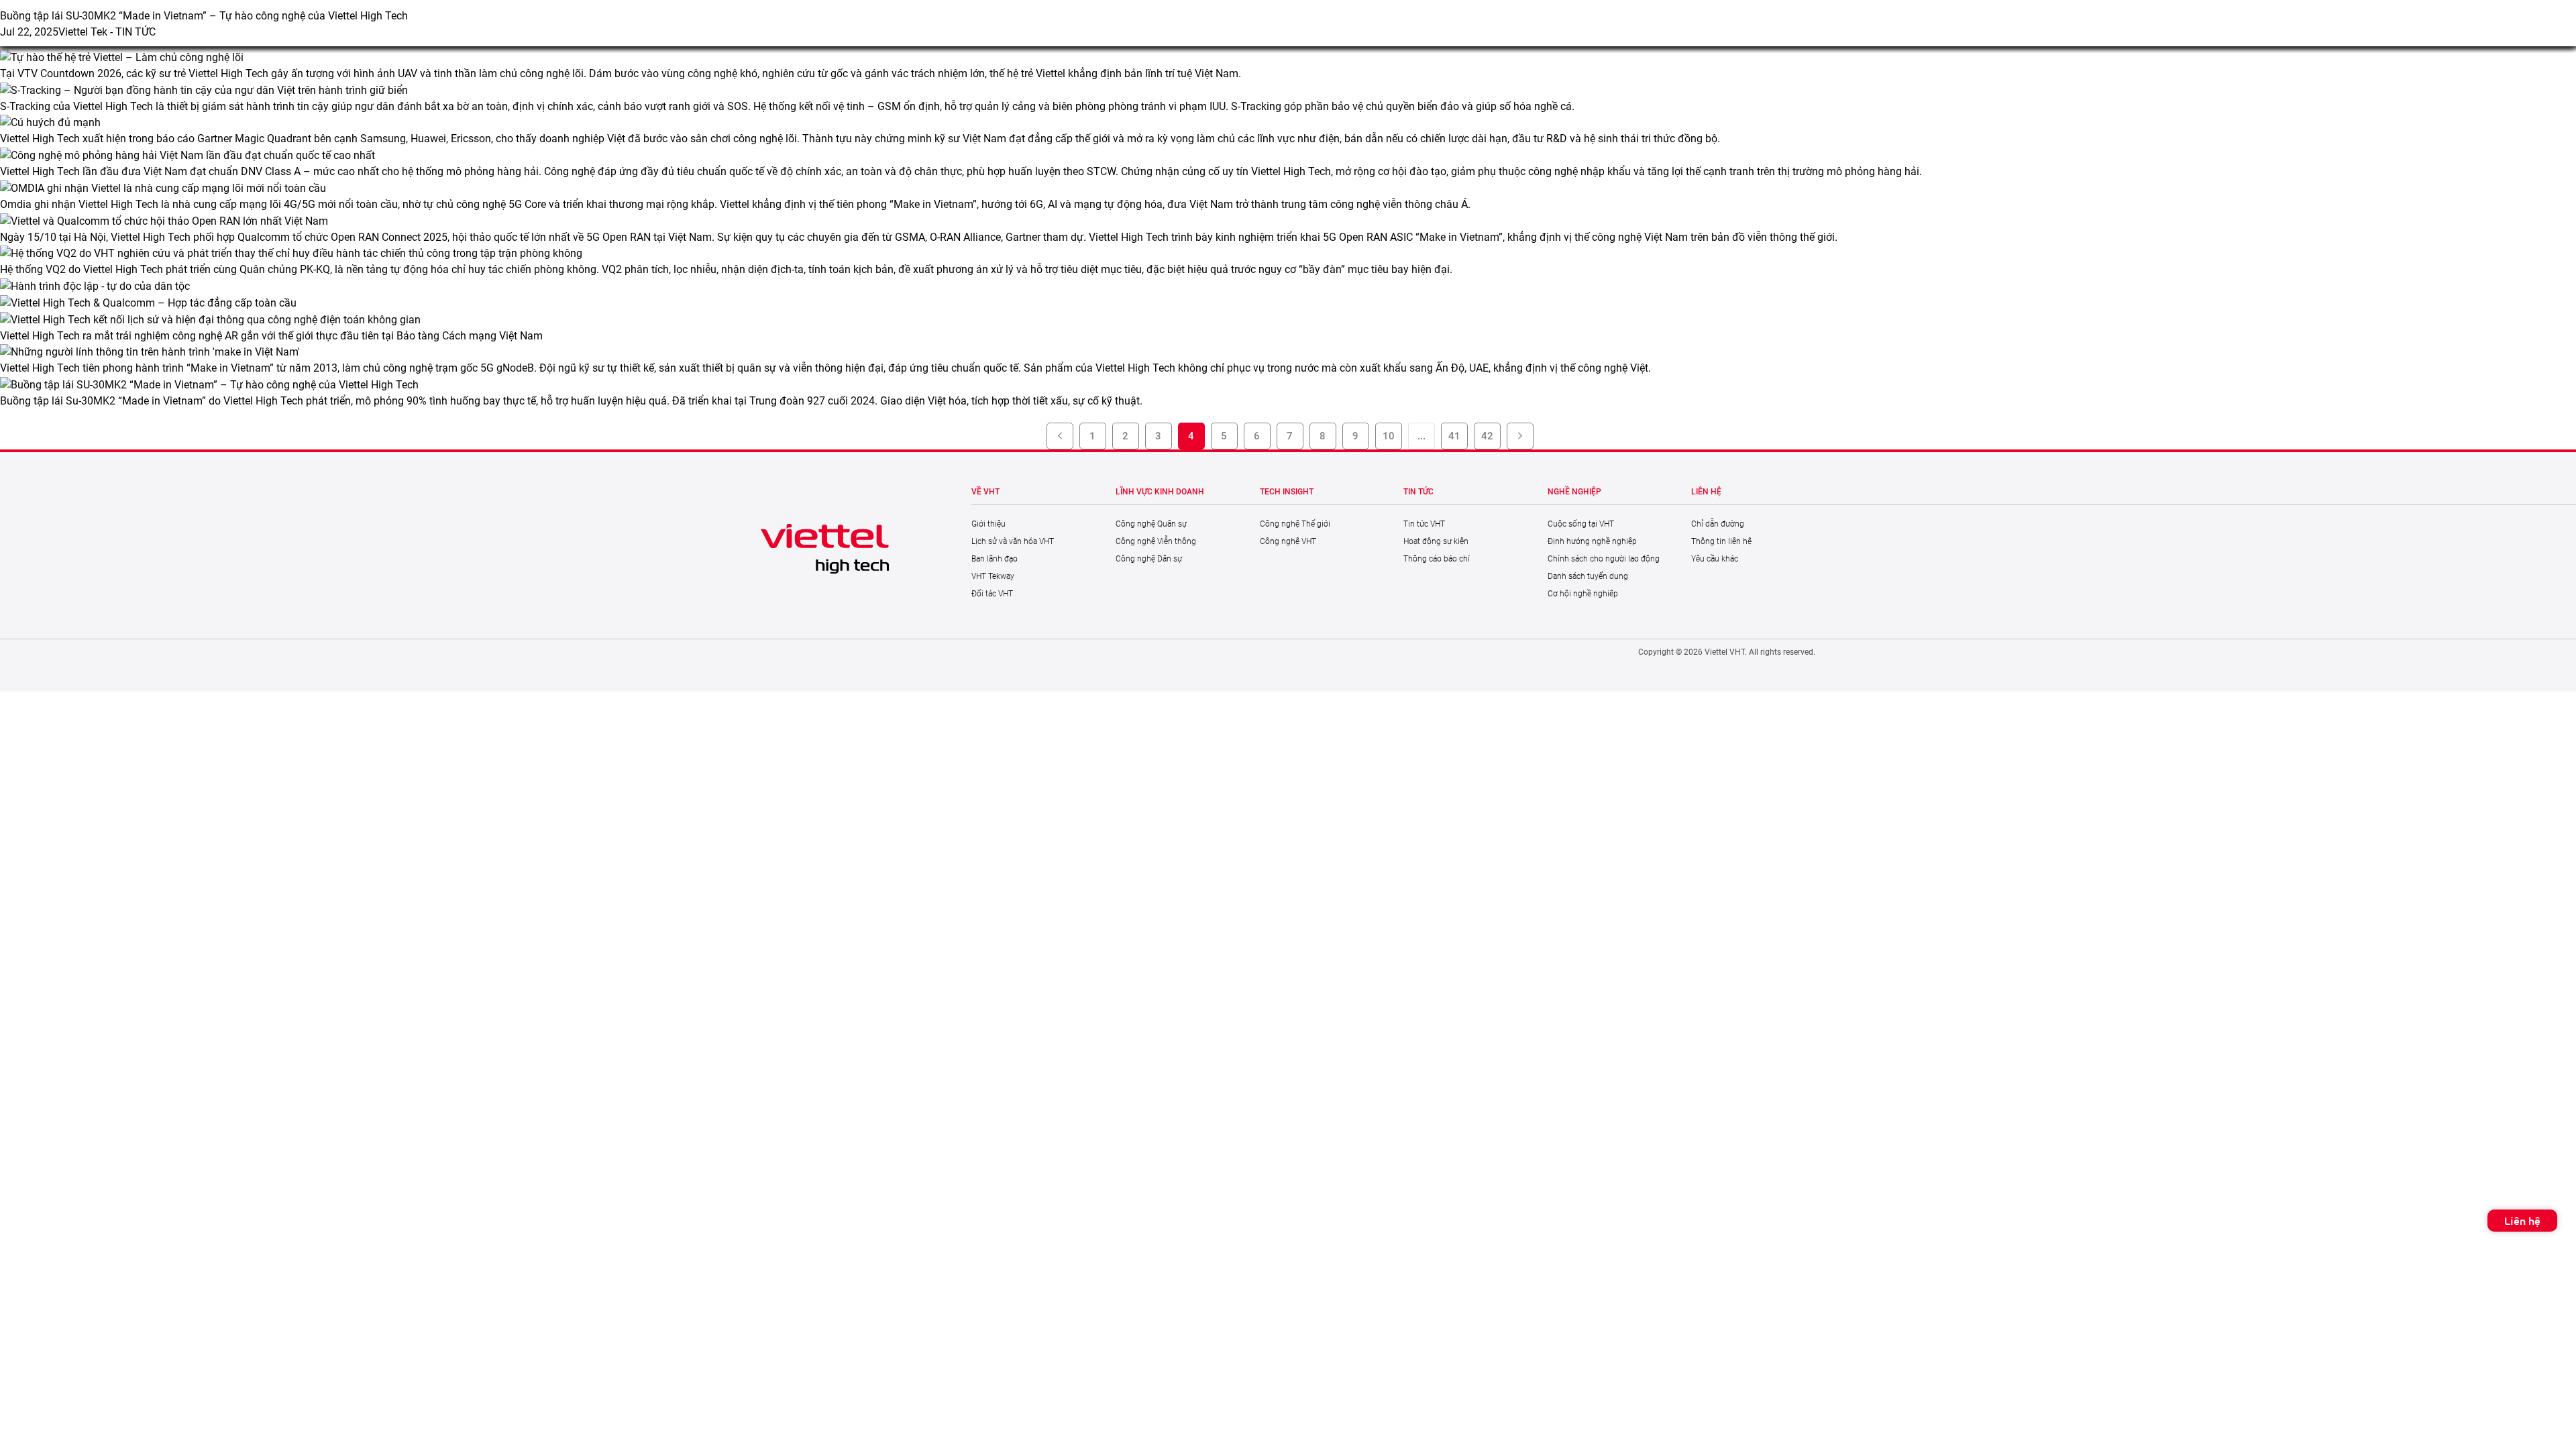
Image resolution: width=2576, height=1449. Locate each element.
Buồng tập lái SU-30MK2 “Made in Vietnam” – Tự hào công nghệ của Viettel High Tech (204, 16)
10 (1389, 436)
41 (1454, 436)
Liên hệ (2522, 1221)
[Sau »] (1520, 436)
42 (1487, 436)
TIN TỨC (136, 32)
